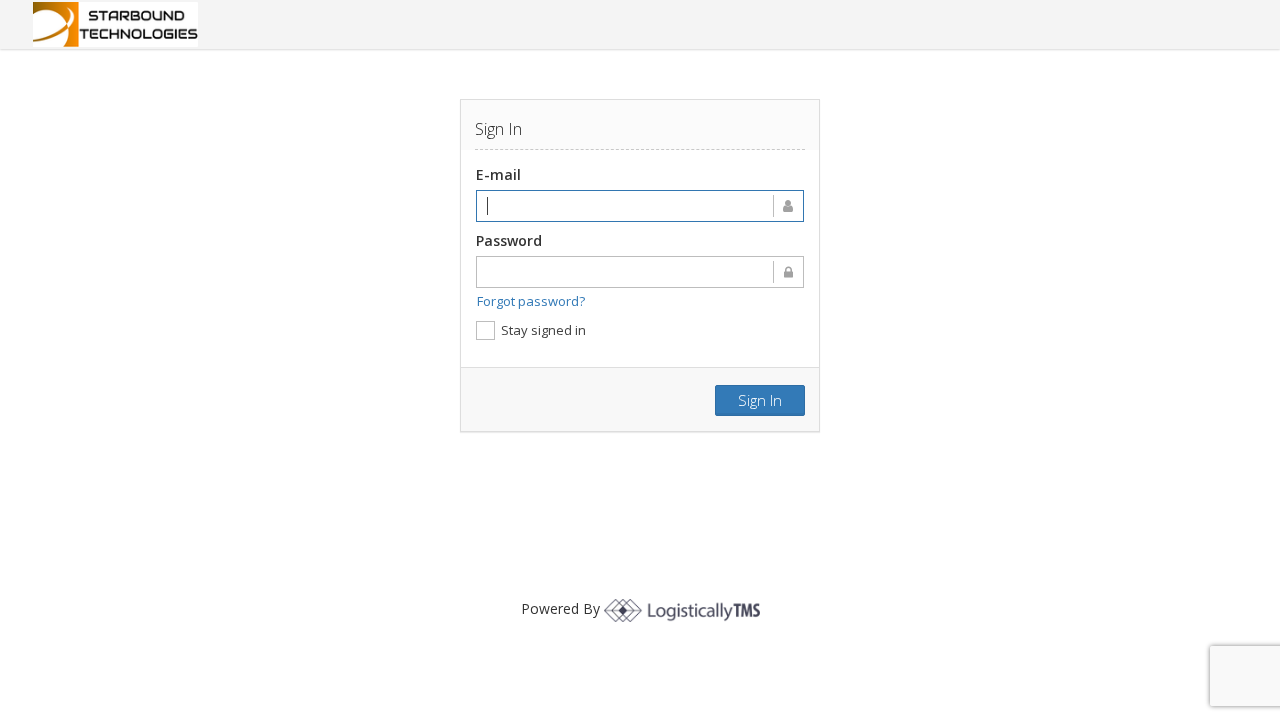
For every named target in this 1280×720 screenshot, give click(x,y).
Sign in (760, 400)
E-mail (498, 174)
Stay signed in (543, 330)
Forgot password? (531, 301)
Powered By (562, 608)
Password (509, 240)
